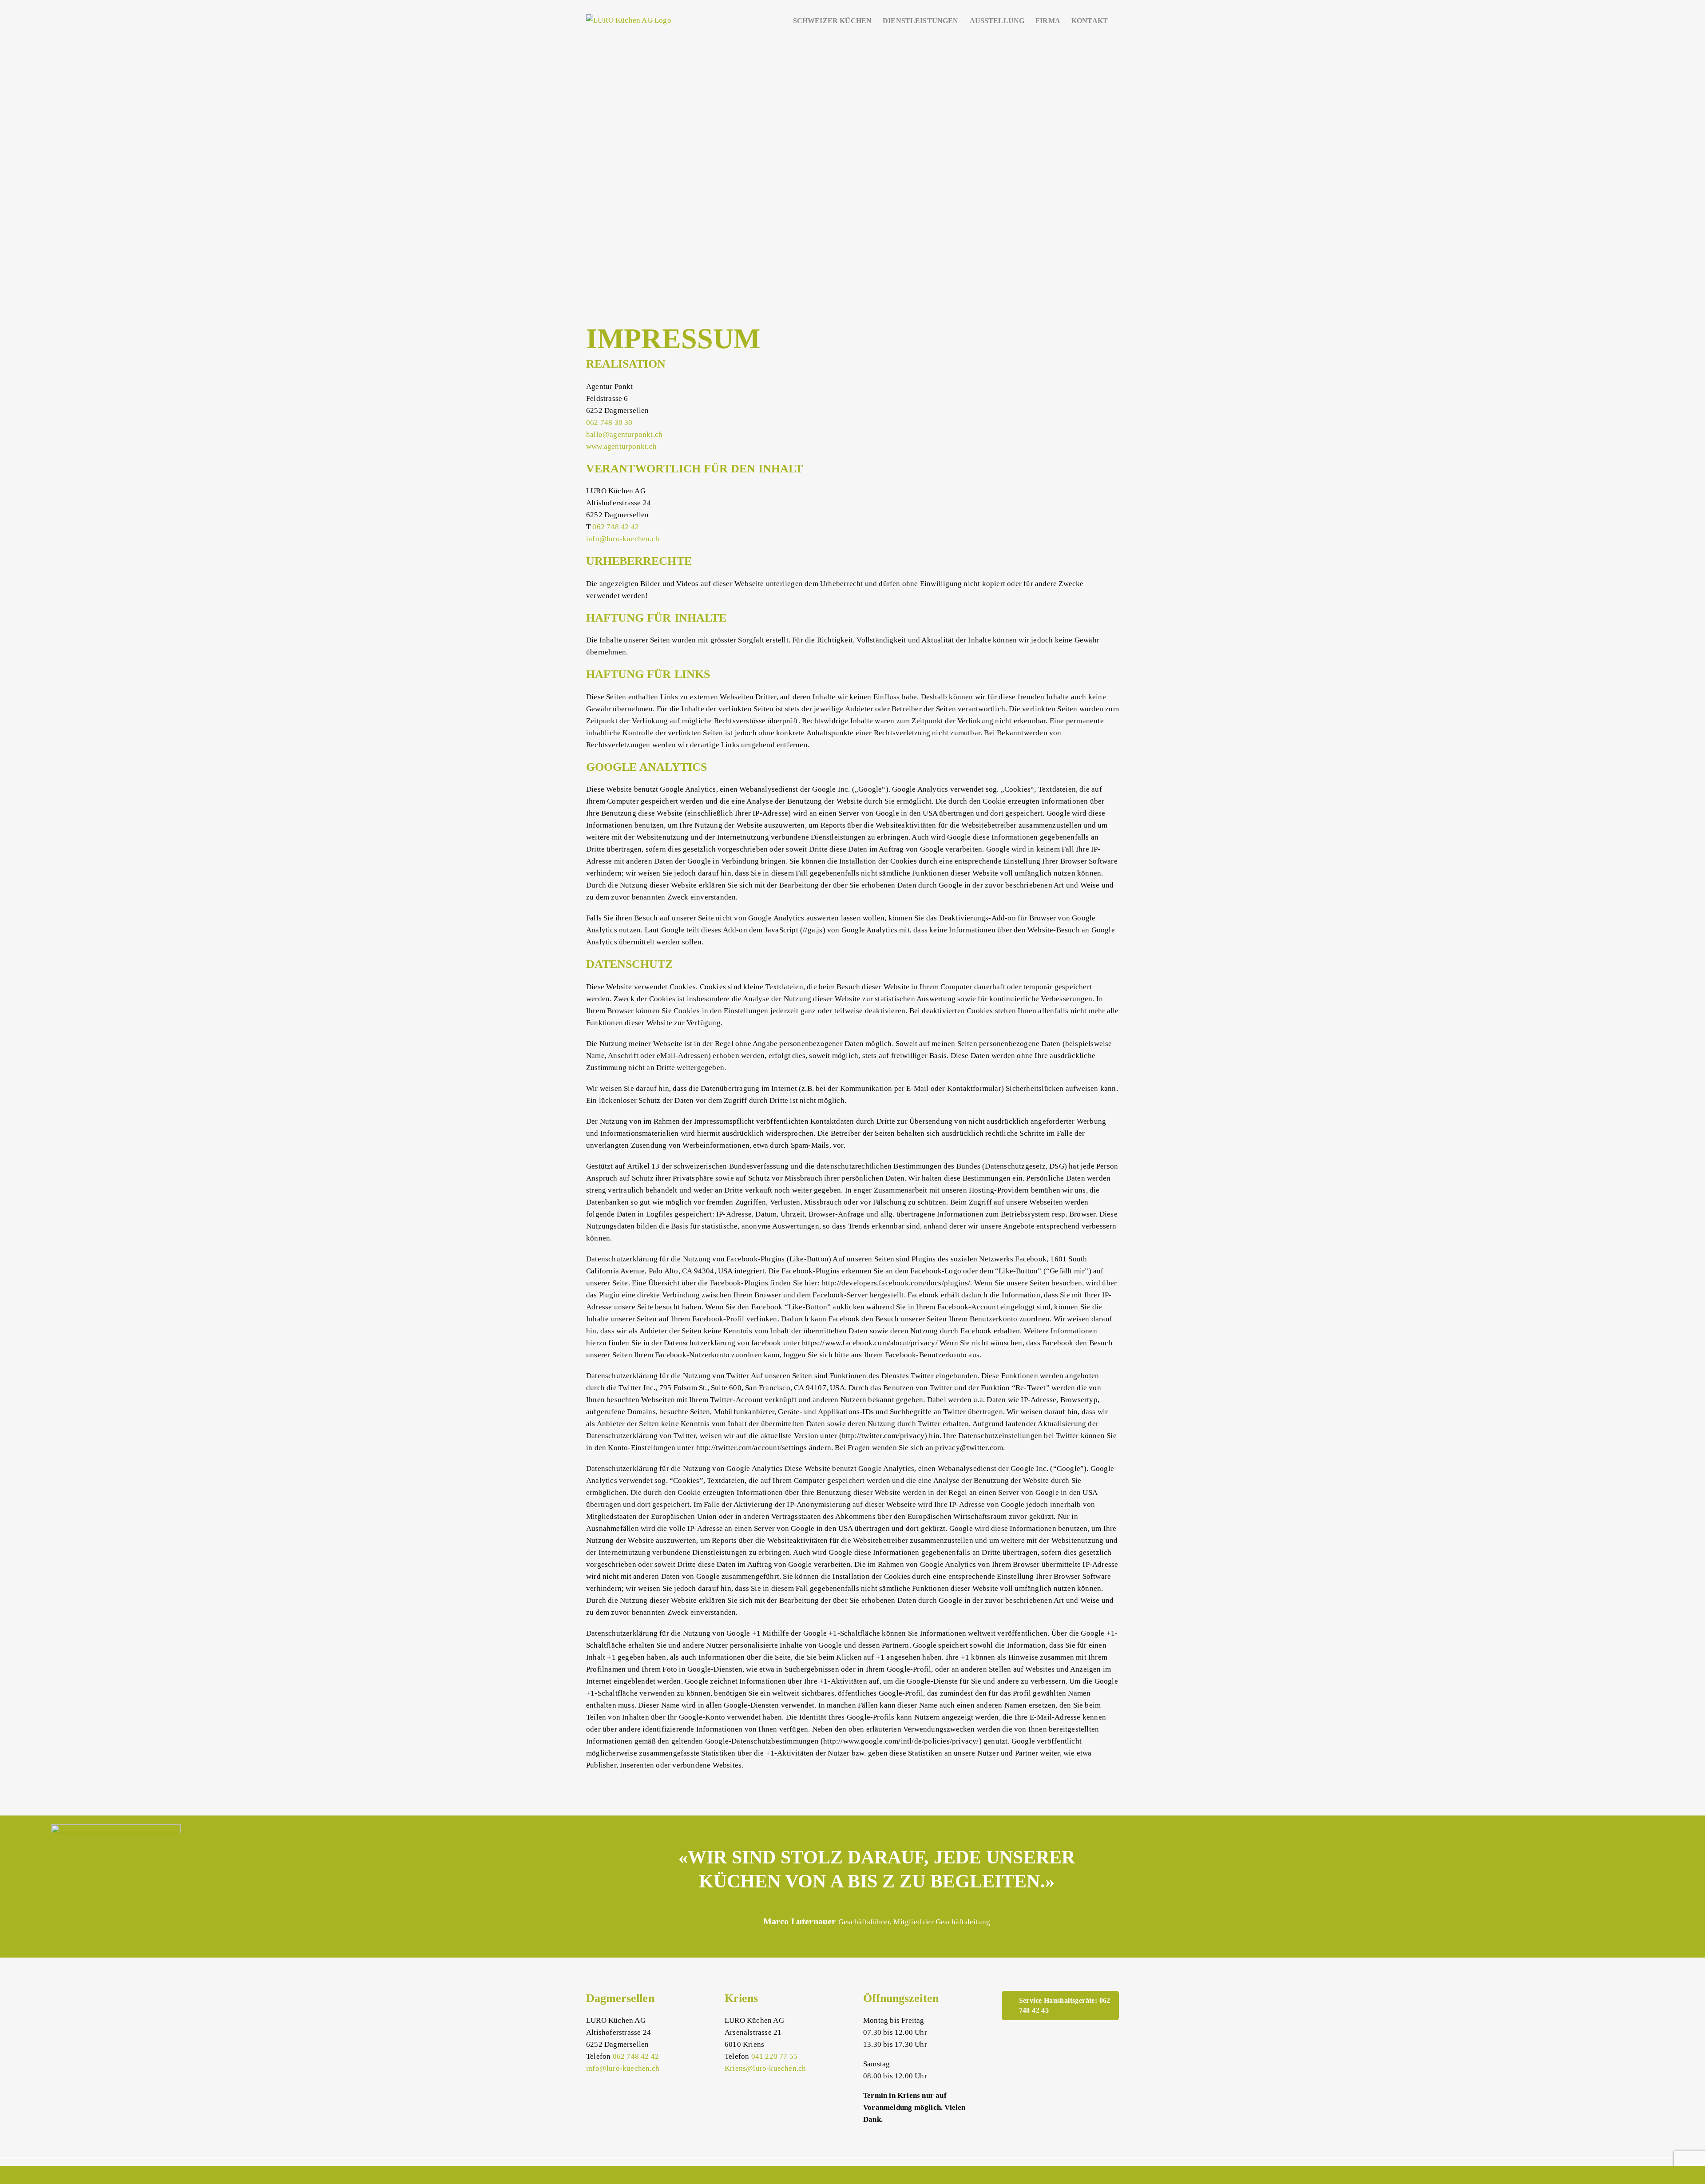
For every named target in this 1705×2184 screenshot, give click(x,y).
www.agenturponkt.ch (621, 446)
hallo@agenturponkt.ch (624, 434)
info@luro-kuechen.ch (623, 539)
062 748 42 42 (616, 527)
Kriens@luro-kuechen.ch (765, 2068)
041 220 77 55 (775, 2056)
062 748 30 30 (609, 422)
